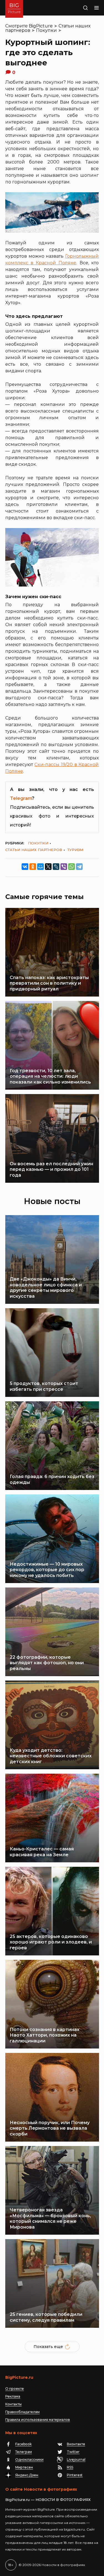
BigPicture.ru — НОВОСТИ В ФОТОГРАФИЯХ (48, 2500)
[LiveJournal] (56, 867)
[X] (48, 867)
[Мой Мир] (40, 867)
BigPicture (41, 26)
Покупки (46, 30)
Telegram (21, 798)
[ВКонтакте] (25, 867)
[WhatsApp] (72, 867)
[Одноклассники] (33, 867)
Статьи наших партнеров (34, 850)
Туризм (75, 850)
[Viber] (64, 867)
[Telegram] (79, 867)
